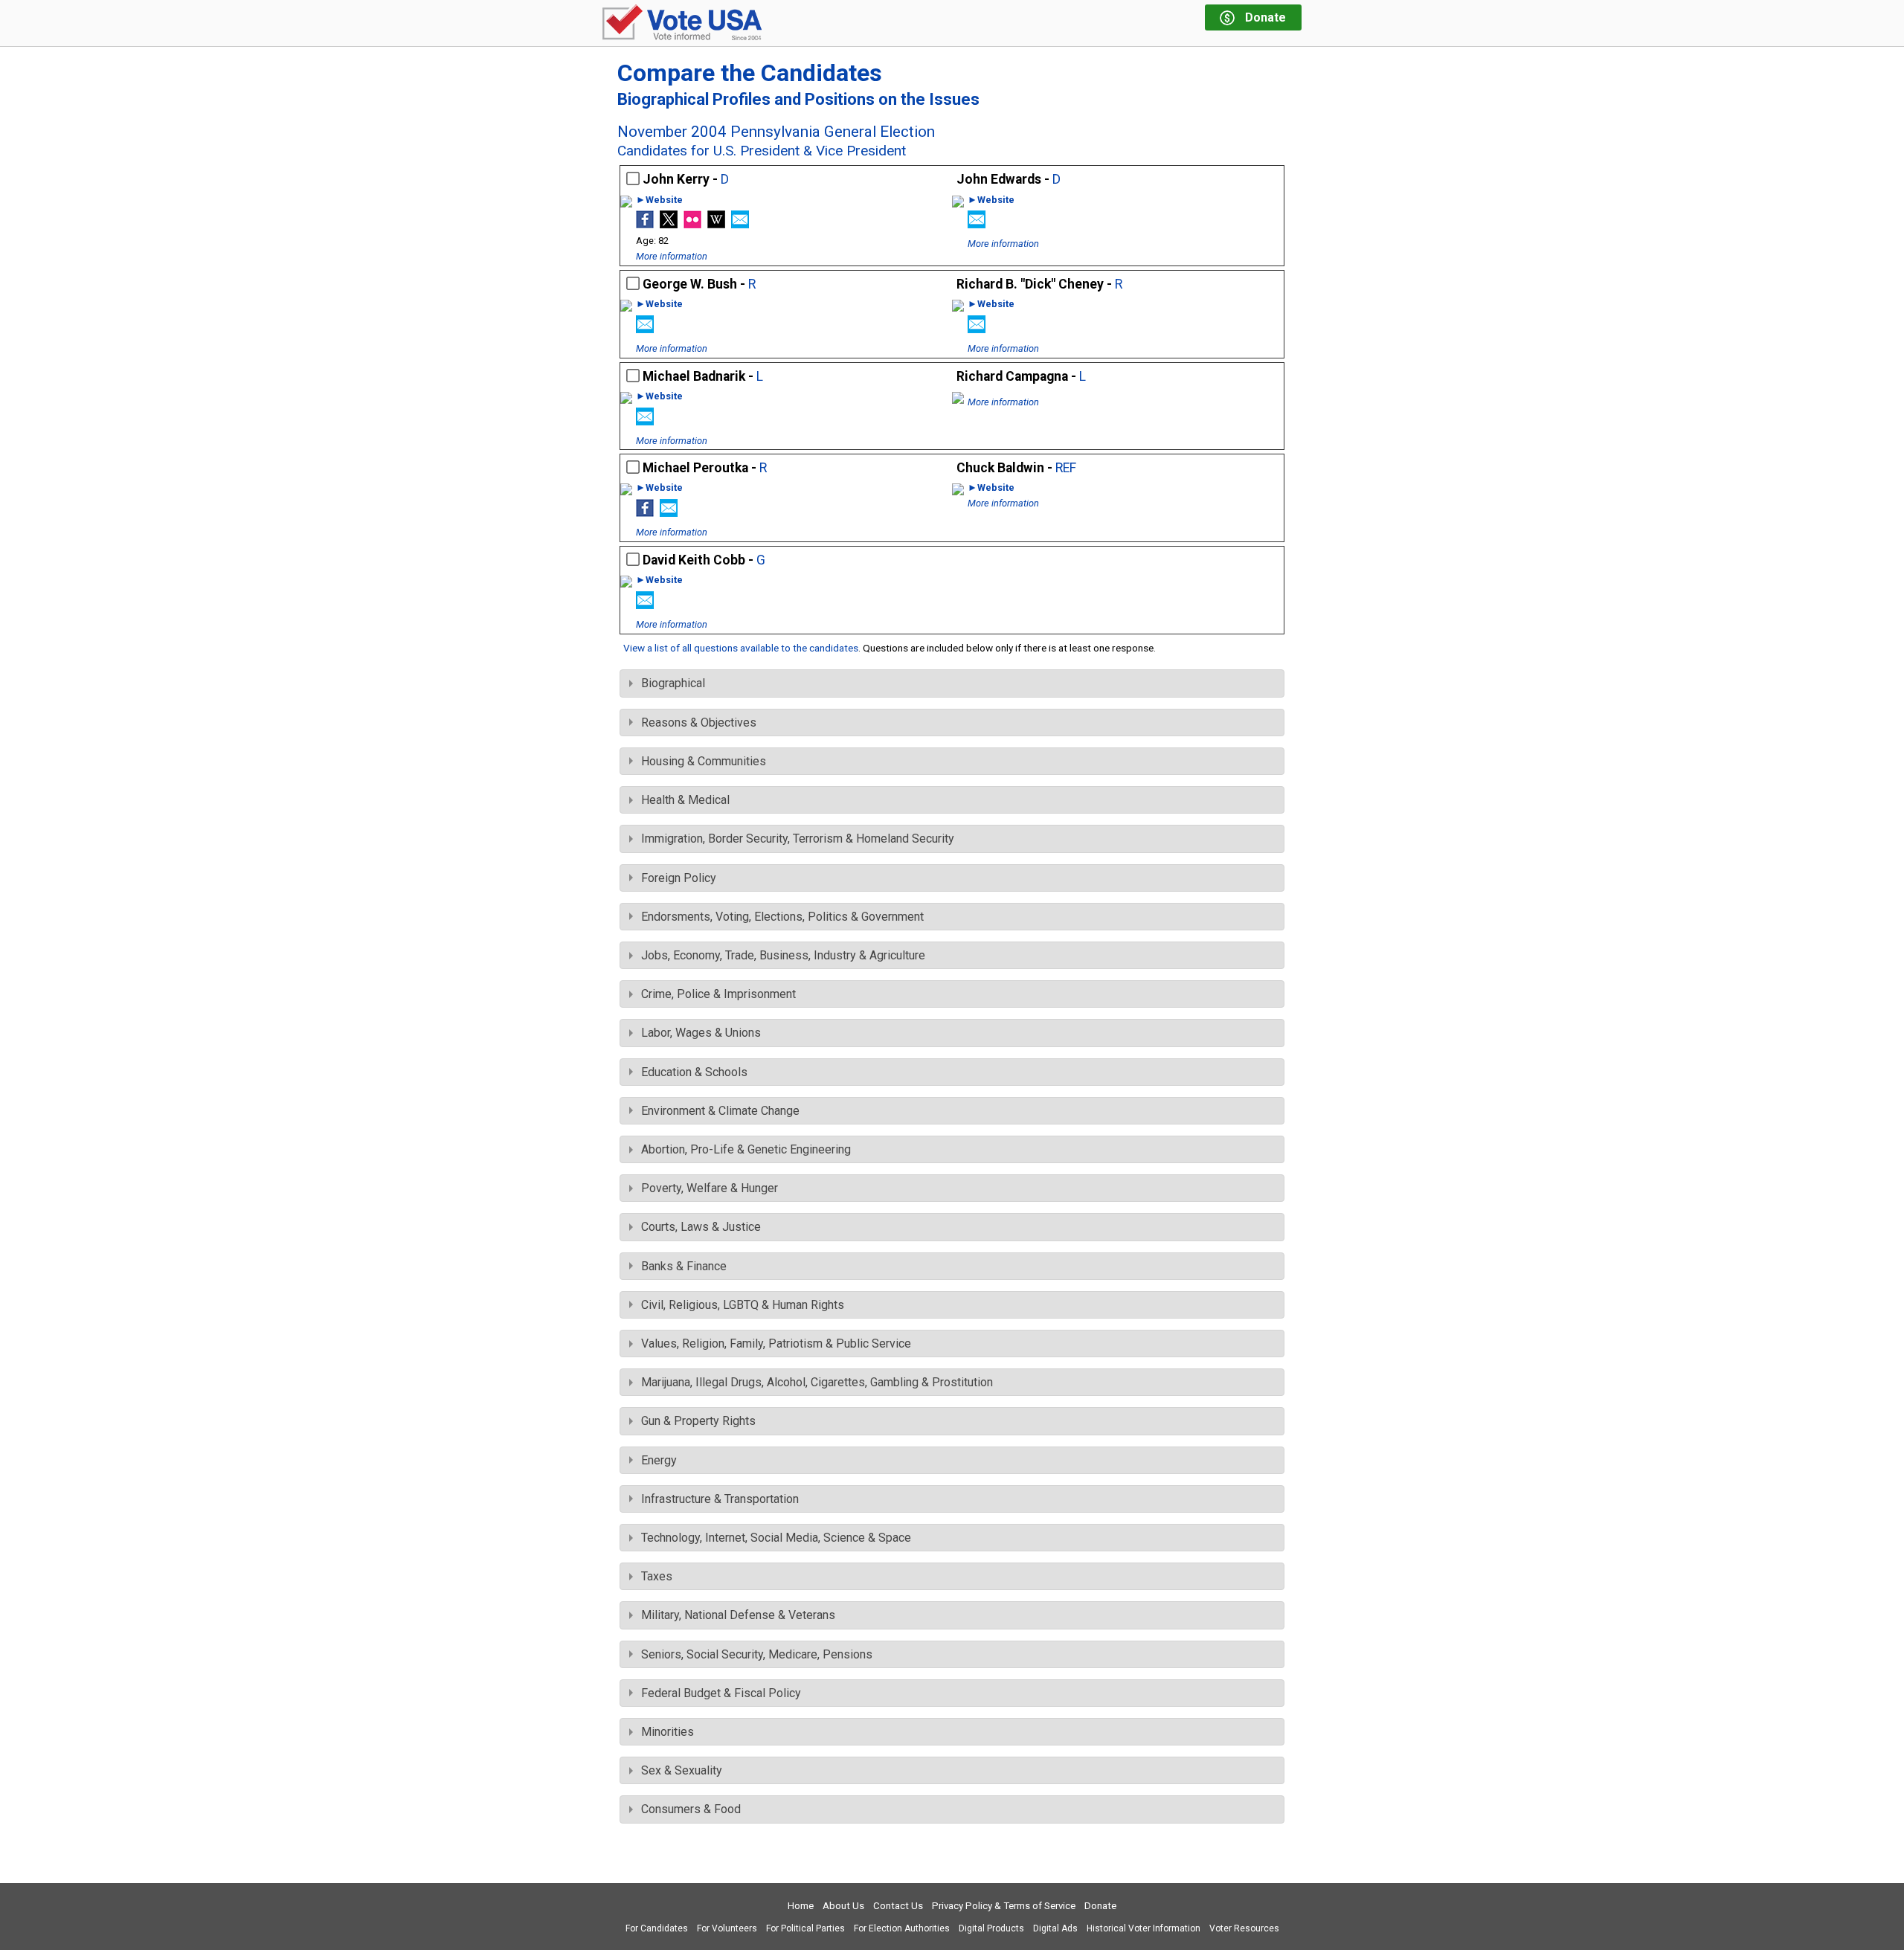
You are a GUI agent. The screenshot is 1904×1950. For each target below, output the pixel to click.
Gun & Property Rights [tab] (698, 1421)
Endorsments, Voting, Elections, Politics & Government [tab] (782, 917)
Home (801, 1906)
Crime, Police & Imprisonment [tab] (718, 994)
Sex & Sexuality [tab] (682, 1770)
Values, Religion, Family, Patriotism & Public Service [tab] (776, 1344)
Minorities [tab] (668, 1732)
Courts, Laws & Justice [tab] (701, 1227)
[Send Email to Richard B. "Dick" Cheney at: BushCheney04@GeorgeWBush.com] (977, 329)
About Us (843, 1906)
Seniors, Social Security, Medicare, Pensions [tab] (757, 1654)
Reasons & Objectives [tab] (699, 723)
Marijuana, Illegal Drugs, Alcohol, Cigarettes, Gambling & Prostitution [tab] (817, 1382)
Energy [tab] (659, 1460)
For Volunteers (727, 1928)
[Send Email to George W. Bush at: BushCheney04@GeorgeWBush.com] (645, 329)
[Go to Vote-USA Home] (682, 23)
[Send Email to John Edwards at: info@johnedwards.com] (977, 224)
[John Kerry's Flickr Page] (692, 224)
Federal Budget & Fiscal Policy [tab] (721, 1693)
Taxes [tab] (657, 1576)
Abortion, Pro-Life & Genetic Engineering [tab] (746, 1149)
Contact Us (898, 1906)
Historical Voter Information (1144, 1928)
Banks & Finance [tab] (684, 1266)
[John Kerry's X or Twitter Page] (669, 224)
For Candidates (657, 1928)
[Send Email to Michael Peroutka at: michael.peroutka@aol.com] (669, 513)
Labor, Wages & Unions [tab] (701, 1033)
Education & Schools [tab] (694, 1072)
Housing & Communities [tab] (704, 761)
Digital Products (991, 1928)
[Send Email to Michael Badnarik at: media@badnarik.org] (645, 421)
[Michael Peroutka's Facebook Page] (645, 513)
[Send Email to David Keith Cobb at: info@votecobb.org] (645, 605)
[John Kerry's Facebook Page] (645, 224)
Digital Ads (1055, 1928)
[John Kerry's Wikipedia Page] (716, 224)
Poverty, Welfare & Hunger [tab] (710, 1188)
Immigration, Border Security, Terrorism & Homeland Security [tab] (798, 839)
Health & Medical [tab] (685, 800)
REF (1066, 468)
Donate (1100, 1906)
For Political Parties (805, 1928)
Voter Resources (1244, 1928)
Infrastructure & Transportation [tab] (720, 1499)
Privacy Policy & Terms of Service (1004, 1906)
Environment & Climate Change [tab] (720, 1111)
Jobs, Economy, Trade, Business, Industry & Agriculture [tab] (783, 955)
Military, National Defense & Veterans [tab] (738, 1615)
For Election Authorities (902, 1928)
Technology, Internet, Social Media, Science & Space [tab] (776, 1538)
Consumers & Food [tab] (691, 1809)
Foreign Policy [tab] (679, 878)
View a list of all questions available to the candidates (741, 648)
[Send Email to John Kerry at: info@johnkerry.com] (740, 224)
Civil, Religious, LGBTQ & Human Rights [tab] (743, 1305)
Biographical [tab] (673, 683)
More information (672, 256)
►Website (659, 200)
